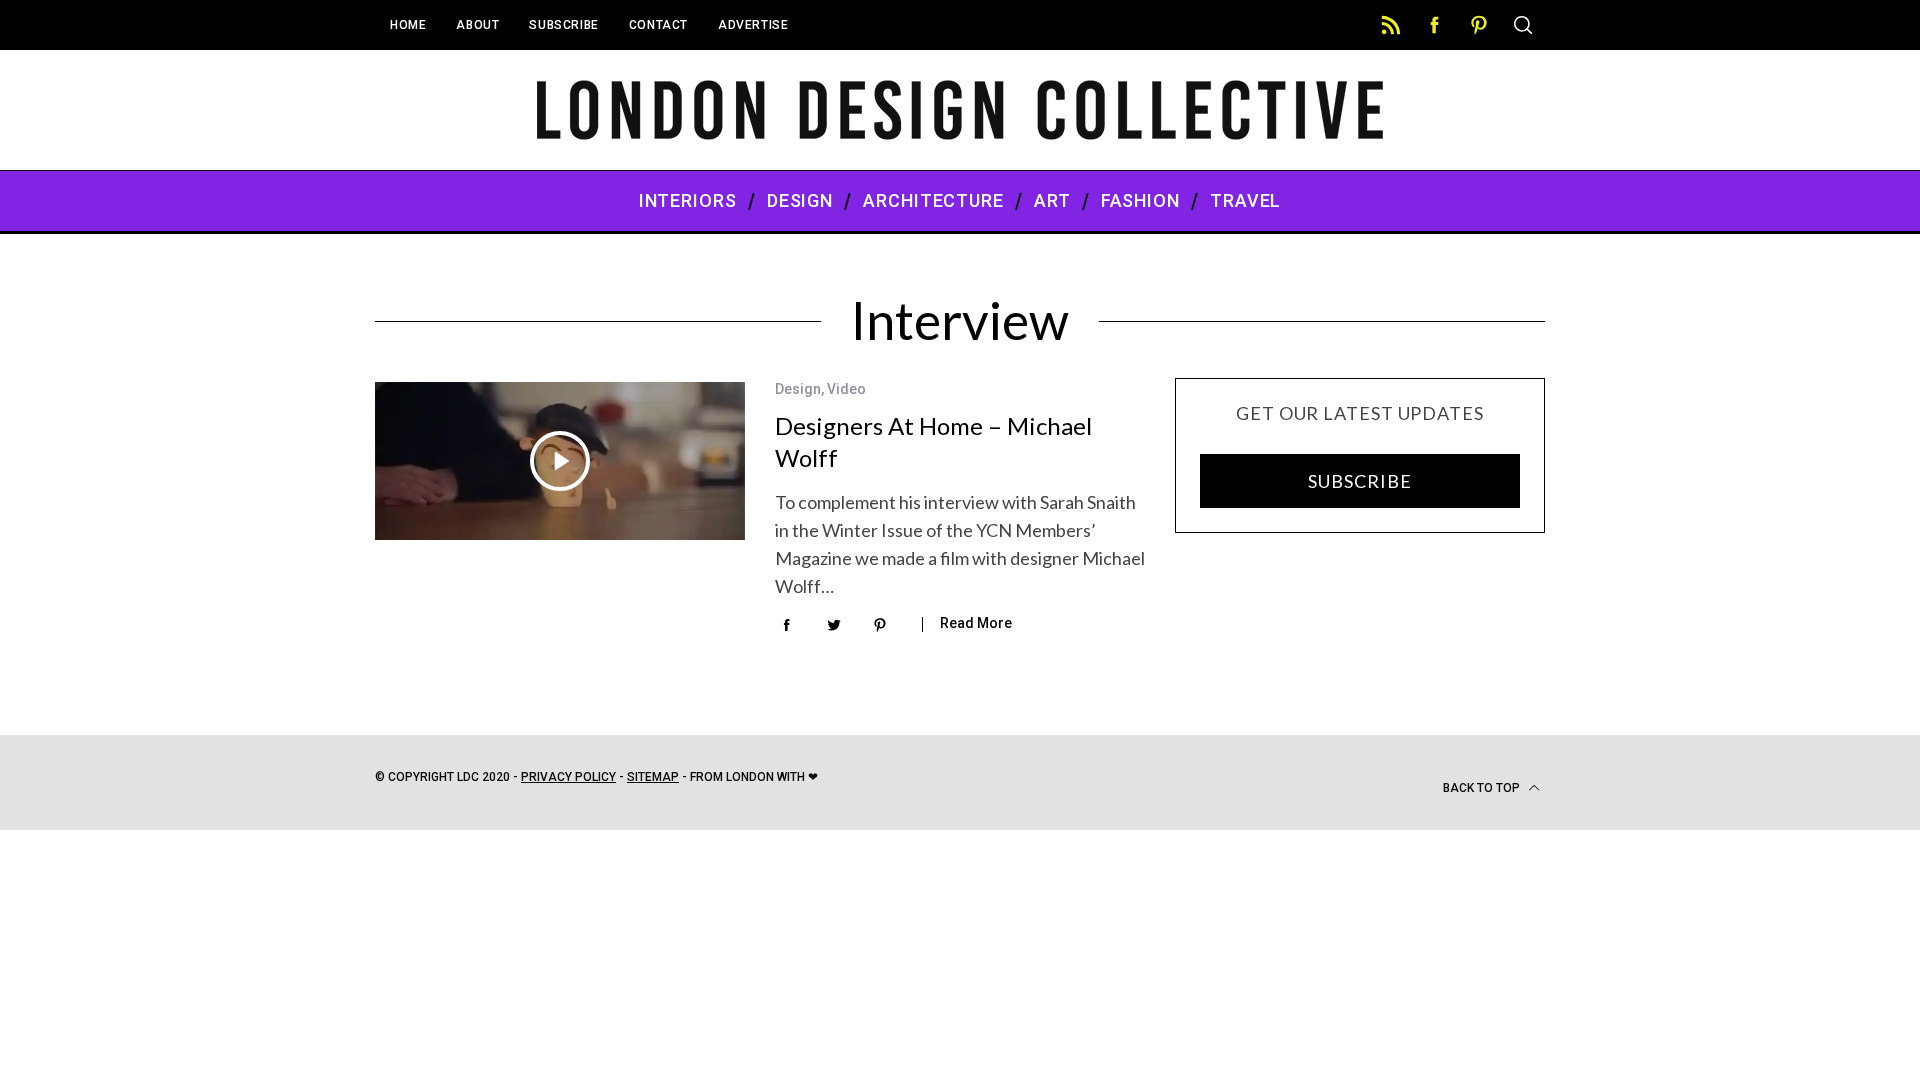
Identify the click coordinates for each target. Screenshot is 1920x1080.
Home (408, 25)
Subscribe (563, 25)
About (477, 25)
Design (798, 389)
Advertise (753, 25)
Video (846, 389)
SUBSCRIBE (1359, 481)
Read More (976, 623)
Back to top (1483, 788)
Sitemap (653, 777)
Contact (658, 25)
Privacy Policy (568, 777)
